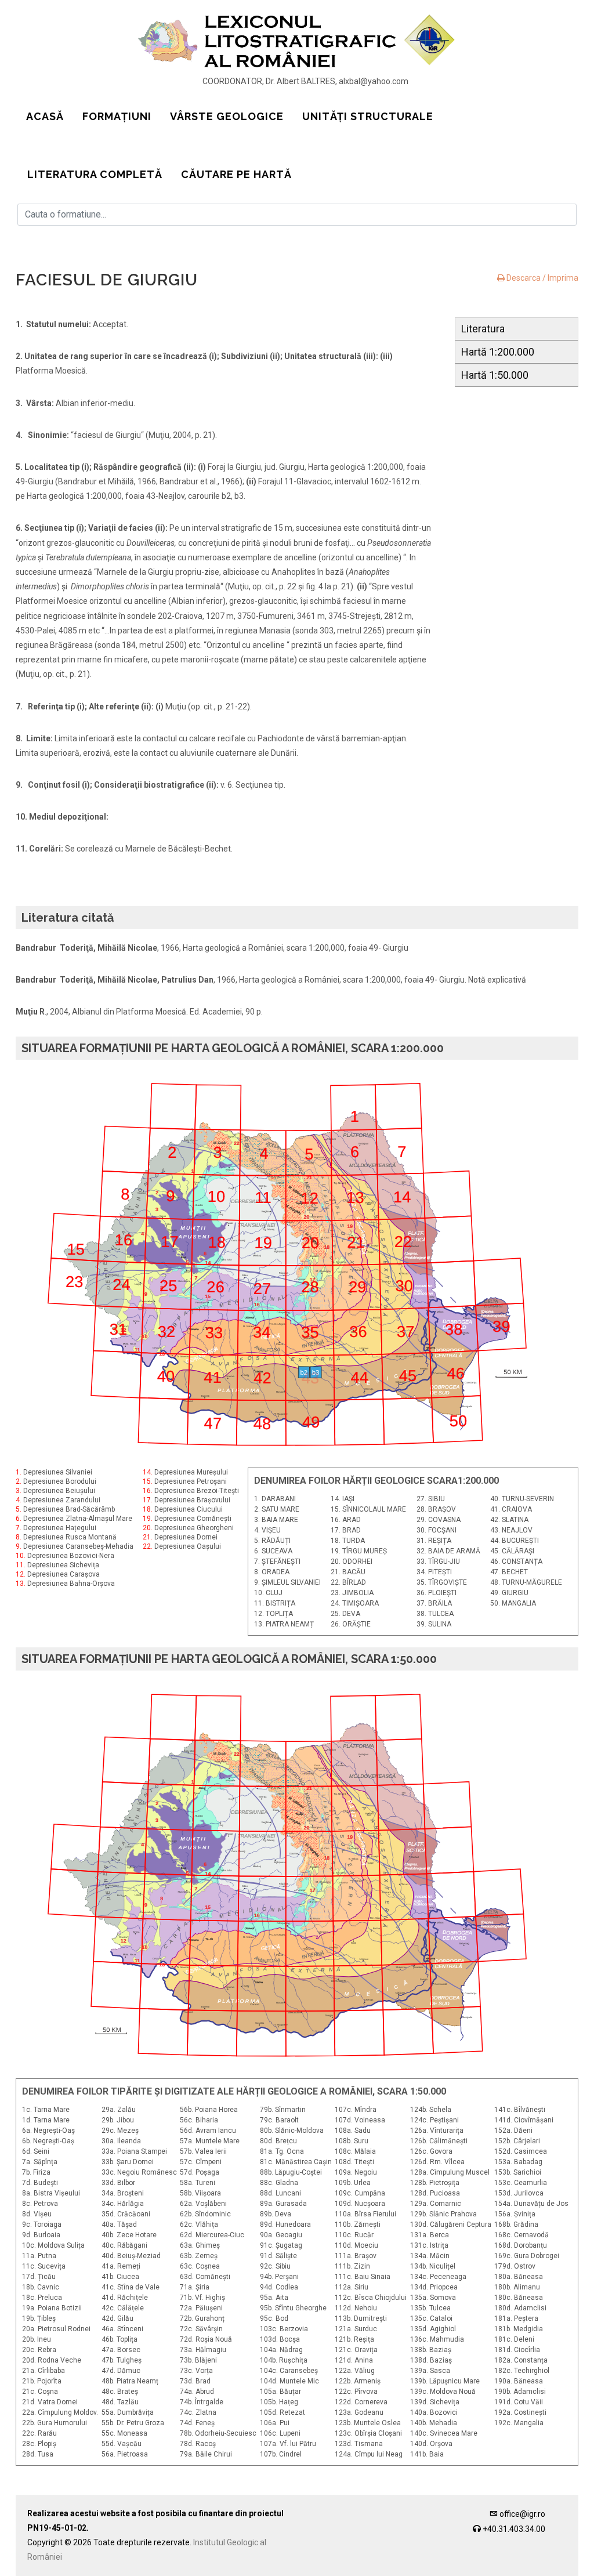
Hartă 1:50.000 (495, 375)
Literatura (483, 329)
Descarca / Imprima (542, 278)
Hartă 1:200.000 (498, 352)
